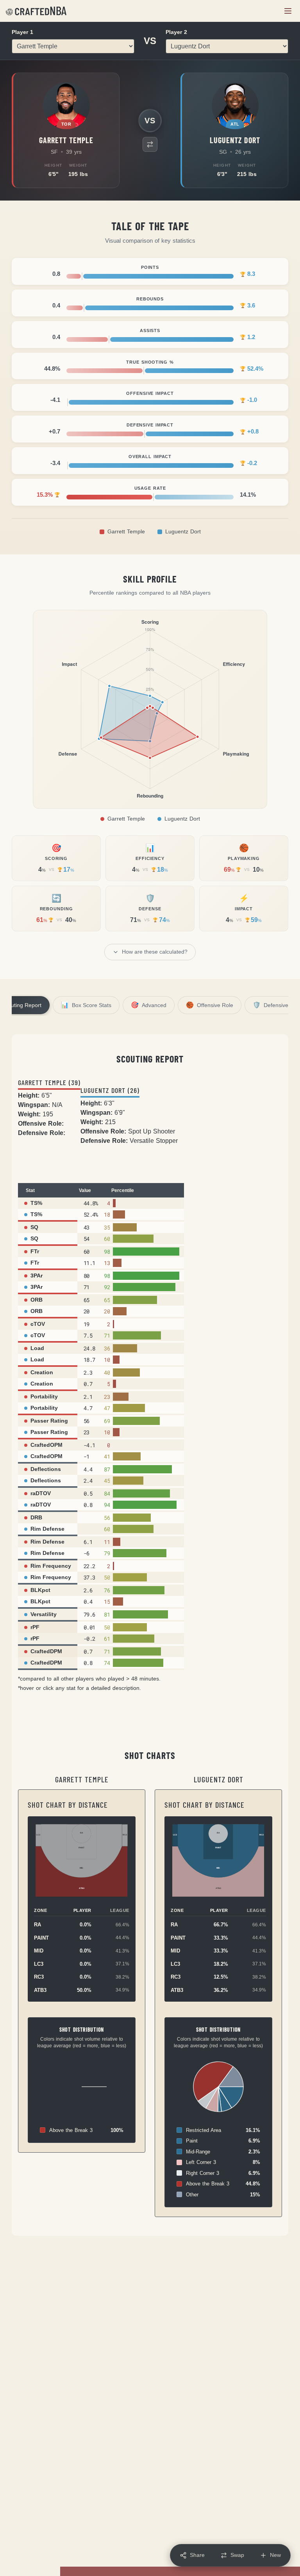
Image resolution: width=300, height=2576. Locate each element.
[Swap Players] (150, 144)
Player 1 (22, 32)
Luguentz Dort (183, 532)
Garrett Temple (126, 532)
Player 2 (176, 32)
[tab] (86, 1005)
